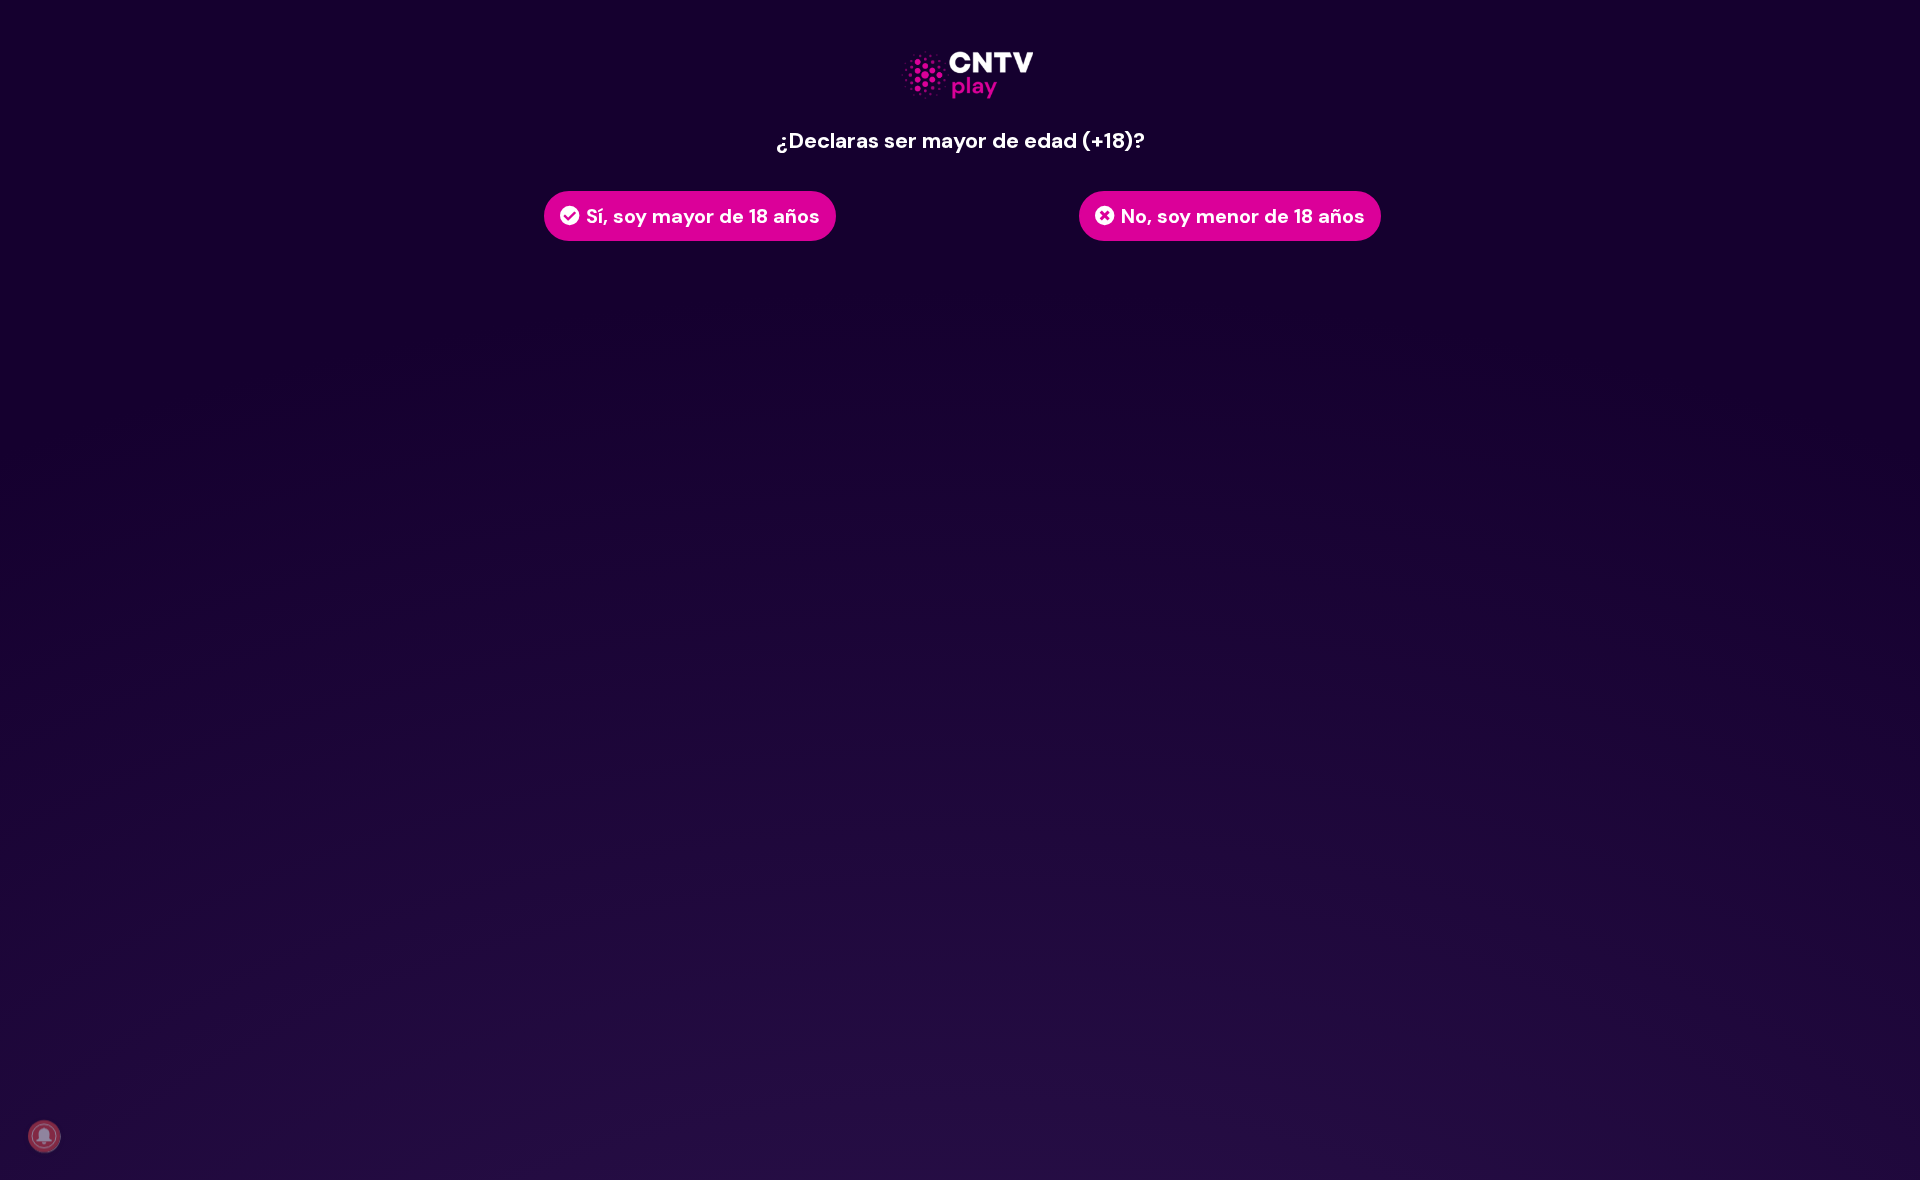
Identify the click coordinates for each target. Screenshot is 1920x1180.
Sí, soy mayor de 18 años (703, 216)
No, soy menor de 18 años (1243, 216)
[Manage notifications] (44, 1136)
